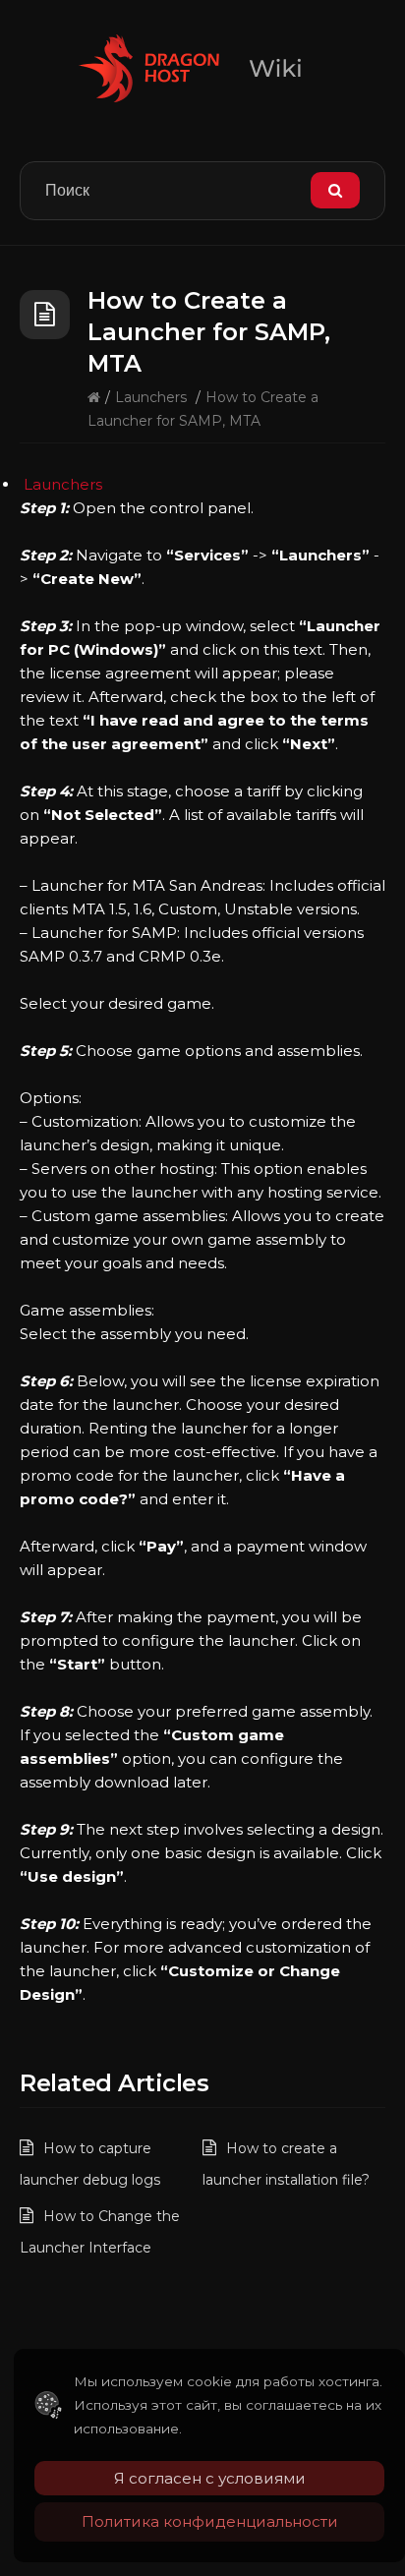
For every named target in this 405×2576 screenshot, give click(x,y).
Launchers (151, 397)
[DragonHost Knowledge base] (203, 68)
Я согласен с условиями (210, 2478)
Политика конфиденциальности (210, 2521)
